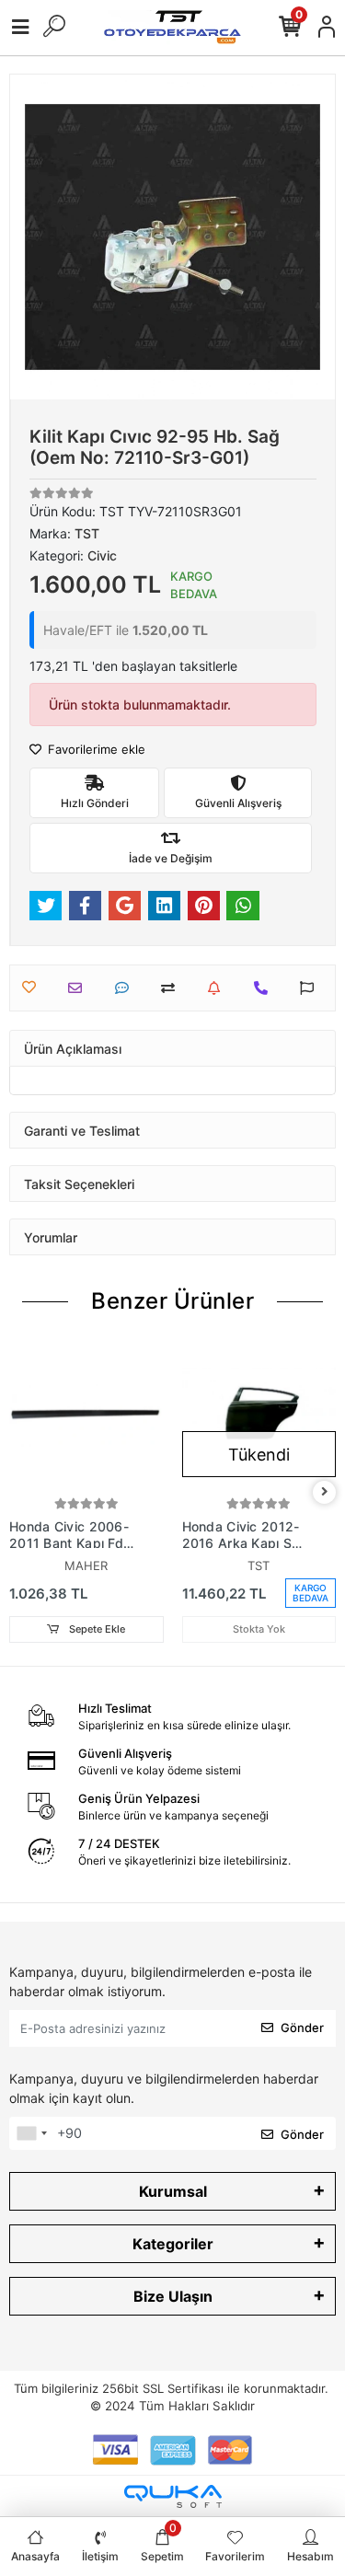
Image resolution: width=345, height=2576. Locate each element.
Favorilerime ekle (95, 749)
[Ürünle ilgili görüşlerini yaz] (126, 988)
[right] (325, 1492)
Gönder (302, 2027)
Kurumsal (173, 2191)
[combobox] (31, 2133)
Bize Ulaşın (173, 2296)
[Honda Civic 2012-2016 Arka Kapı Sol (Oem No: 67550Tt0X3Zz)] (259, 1415)
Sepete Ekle (96, 1629)
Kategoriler (173, 2244)
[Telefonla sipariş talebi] (265, 988)
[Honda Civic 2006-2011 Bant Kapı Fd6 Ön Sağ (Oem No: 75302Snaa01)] (86, 1415)
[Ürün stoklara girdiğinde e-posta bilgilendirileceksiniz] (218, 988)
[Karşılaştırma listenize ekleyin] (172, 988)
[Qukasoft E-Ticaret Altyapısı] (173, 2496)
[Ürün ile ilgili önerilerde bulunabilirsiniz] (311, 988)
